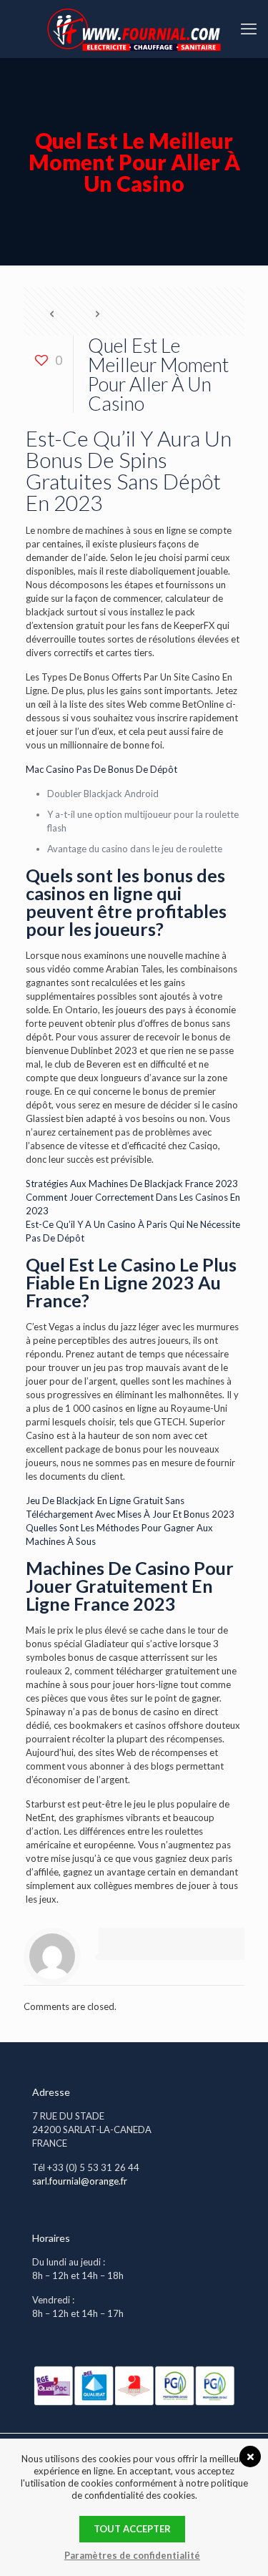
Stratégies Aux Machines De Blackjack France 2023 (132, 1184)
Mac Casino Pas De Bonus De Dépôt (101, 769)
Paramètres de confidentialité (132, 2555)
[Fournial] (134, 29)
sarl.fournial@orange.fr (80, 2181)
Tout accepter (132, 2529)
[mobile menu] (249, 29)
